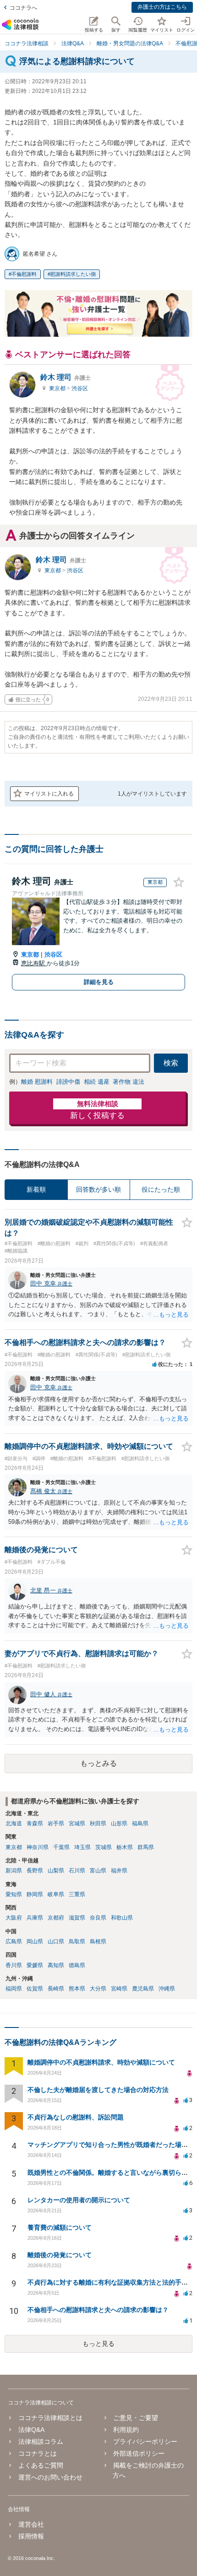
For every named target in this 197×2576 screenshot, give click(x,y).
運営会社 (31, 2524)
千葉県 (61, 1847)
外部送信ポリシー (139, 2453)
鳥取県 (77, 1941)
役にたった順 (161, 1189)
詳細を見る (99, 982)
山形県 (119, 1823)
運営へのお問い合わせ (50, 2477)
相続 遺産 (97, 1082)
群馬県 (146, 1847)
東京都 (58, 388)
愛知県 (14, 1894)
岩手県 (56, 1823)
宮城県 (77, 1823)
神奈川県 (38, 1847)
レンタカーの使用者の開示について (79, 2200)
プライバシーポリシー (145, 2442)
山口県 (56, 1941)
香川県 (14, 1965)
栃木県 (125, 1847)
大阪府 (14, 1918)
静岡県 (35, 1894)
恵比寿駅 (34, 963)
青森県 (35, 1823)
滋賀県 (77, 1918)
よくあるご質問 (41, 2465)
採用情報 (31, 2536)
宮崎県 (119, 1989)
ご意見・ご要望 (136, 2418)
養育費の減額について (60, 2227)
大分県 (98, 1989)
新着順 (36, 1189)
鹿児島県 (143, 1989)
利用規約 (126, 2430)
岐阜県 (56, 1894)
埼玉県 (82, 1847)
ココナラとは (37, 2453)
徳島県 (77, 1965)
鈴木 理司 (66, 377)
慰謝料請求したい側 (73, 274)
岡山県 (35, 1941)
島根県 (98, 1941)
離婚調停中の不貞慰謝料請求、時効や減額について (101, 2062)
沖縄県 (167, 1989)
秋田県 (98, 1823)
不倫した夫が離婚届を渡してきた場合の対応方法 (98, 2090)
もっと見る (98, 2344)
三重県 (77, 1894)
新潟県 (14, 1871)
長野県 (35, 1871)
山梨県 (56, 1871)
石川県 (77, 1871)
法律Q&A (31, 2430)
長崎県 (56, 1989)
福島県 (140, 1823)
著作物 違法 (129, 1082)
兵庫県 (35, 1918)
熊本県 (77, 1989)
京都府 (56, 1918)
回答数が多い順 (98, 1189)
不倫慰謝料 (24, 274)
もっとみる (98, 1763)
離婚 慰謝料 (37, 1082)
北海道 (14, 1823)
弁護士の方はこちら (162, 7)
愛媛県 (35, 1965)
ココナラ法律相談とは (50, 2418)
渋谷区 (80, 388)
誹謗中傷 (68, 1082)
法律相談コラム (41, 2442)
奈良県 (98, 1918)
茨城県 (104, 1847)
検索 (171, 1063)
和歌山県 (122, 1918)
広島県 (14, 1941)
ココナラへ (23, 8)
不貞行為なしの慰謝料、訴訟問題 (76, 2117)
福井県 (119, 1871)
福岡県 (14, 1989)
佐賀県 (35, 1989)
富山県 (98, 1871)
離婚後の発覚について (60, 2255)
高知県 (56, 1965)
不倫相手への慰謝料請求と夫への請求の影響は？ (98, 2310)
